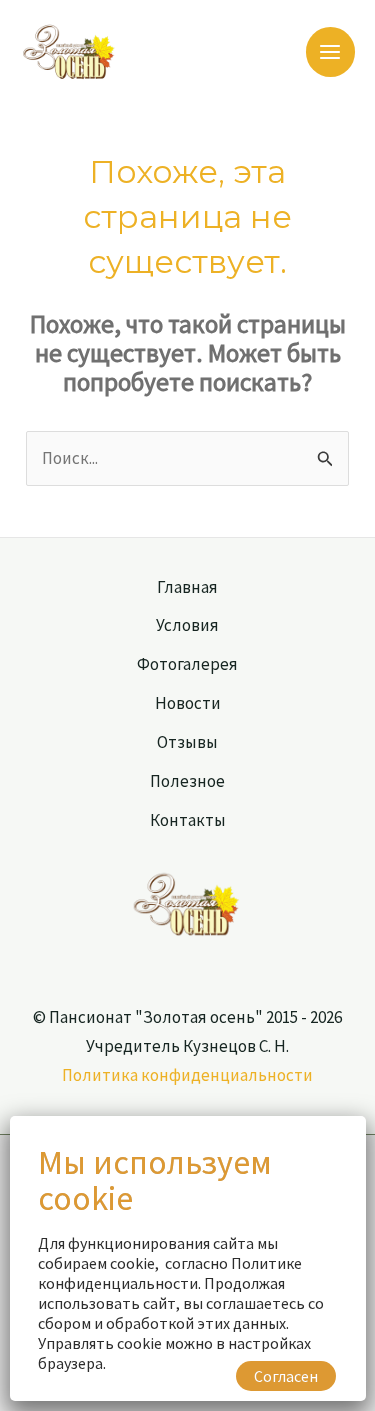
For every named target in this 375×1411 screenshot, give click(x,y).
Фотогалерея (187, 664)
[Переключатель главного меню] (331, 52)
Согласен (286, 1376)
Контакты (188, 820)
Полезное (187, 781)
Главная (187, 587)
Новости (188, 703)
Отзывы (187, 742)
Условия (187, 625)
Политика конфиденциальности (187, 1075)
